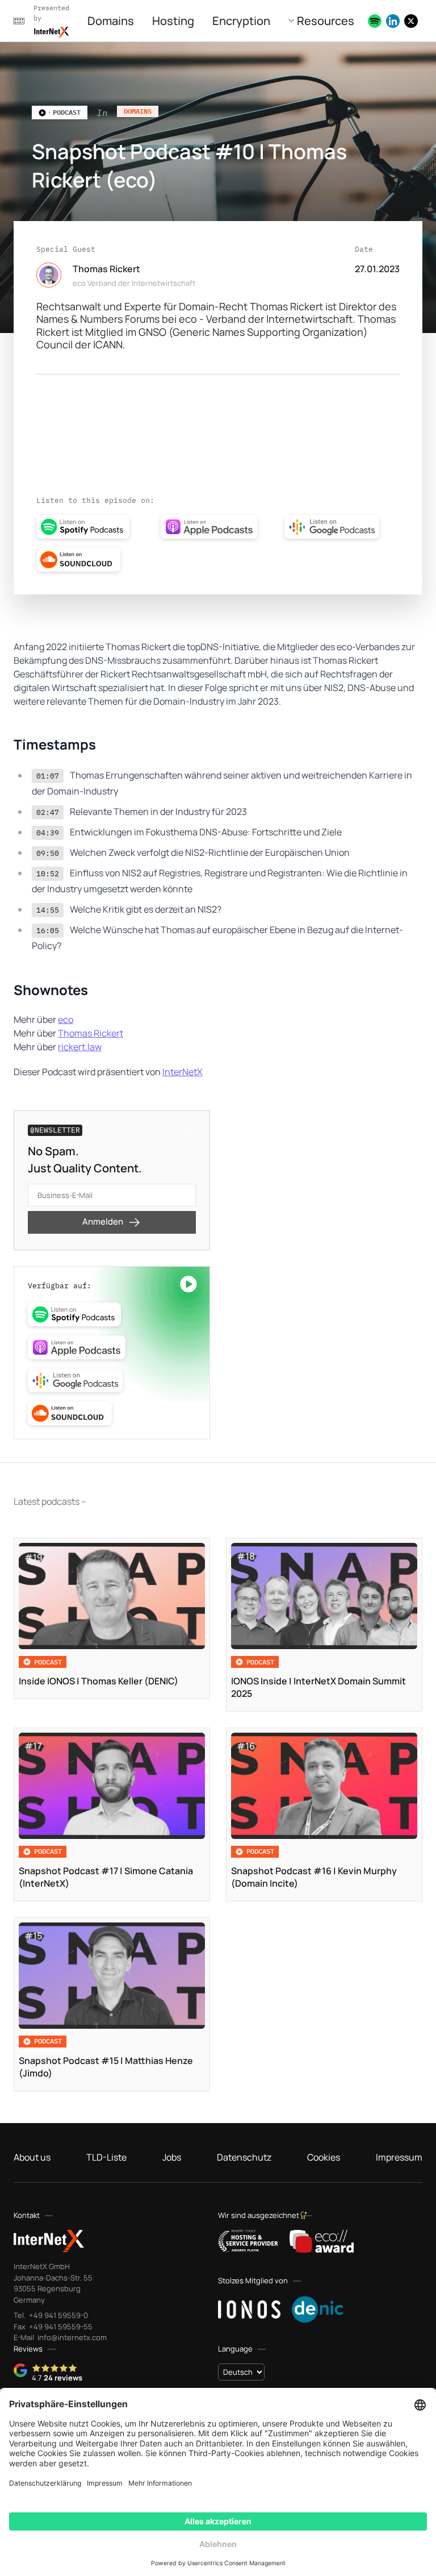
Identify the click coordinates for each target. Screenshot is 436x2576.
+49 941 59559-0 (58, 2315)
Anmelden (103, 1222)
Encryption (241, 21)
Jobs (172, 2157)
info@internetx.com (71, 2337)
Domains (111, 21)
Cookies (324, 2157)
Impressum (399, 2157)
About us (32, 2157)
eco (66, 1019)
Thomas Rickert (91, 1033)
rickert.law (80, 1047)
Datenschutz (244, 2157)
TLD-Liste (106, 2157)
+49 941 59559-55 (60, 2327)
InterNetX (183, 1072)
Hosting (173, 21)
